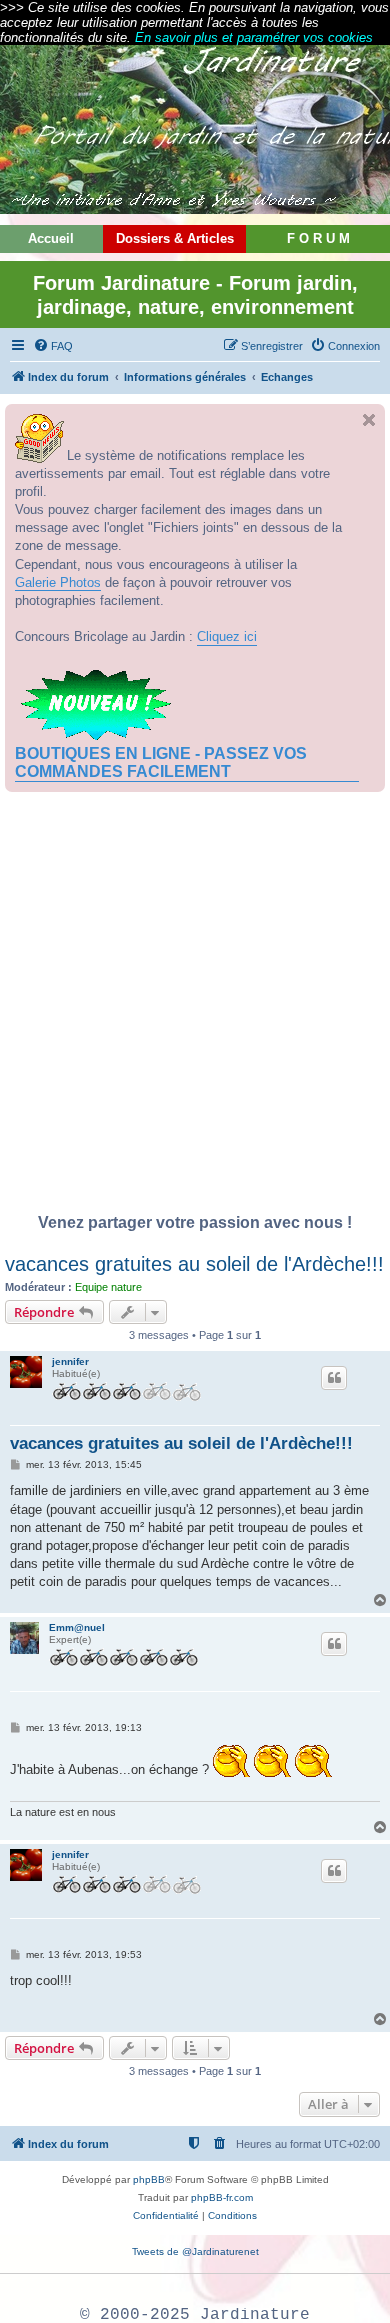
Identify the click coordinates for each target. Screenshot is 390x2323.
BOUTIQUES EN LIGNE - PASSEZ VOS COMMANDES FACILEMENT (161, 762)
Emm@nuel (77, 1627)
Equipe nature (108, 1287)
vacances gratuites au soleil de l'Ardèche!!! (194, 1264)
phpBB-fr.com (222, 2197)
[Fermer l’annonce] (369, 420)
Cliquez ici (227, 636)
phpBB (149, 2179)
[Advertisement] (195, 1008)
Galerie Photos (58, 582)
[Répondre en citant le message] (334, 1378)
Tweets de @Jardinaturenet (195, 2251)
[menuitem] (53, 346)
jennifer (70, 1361)
